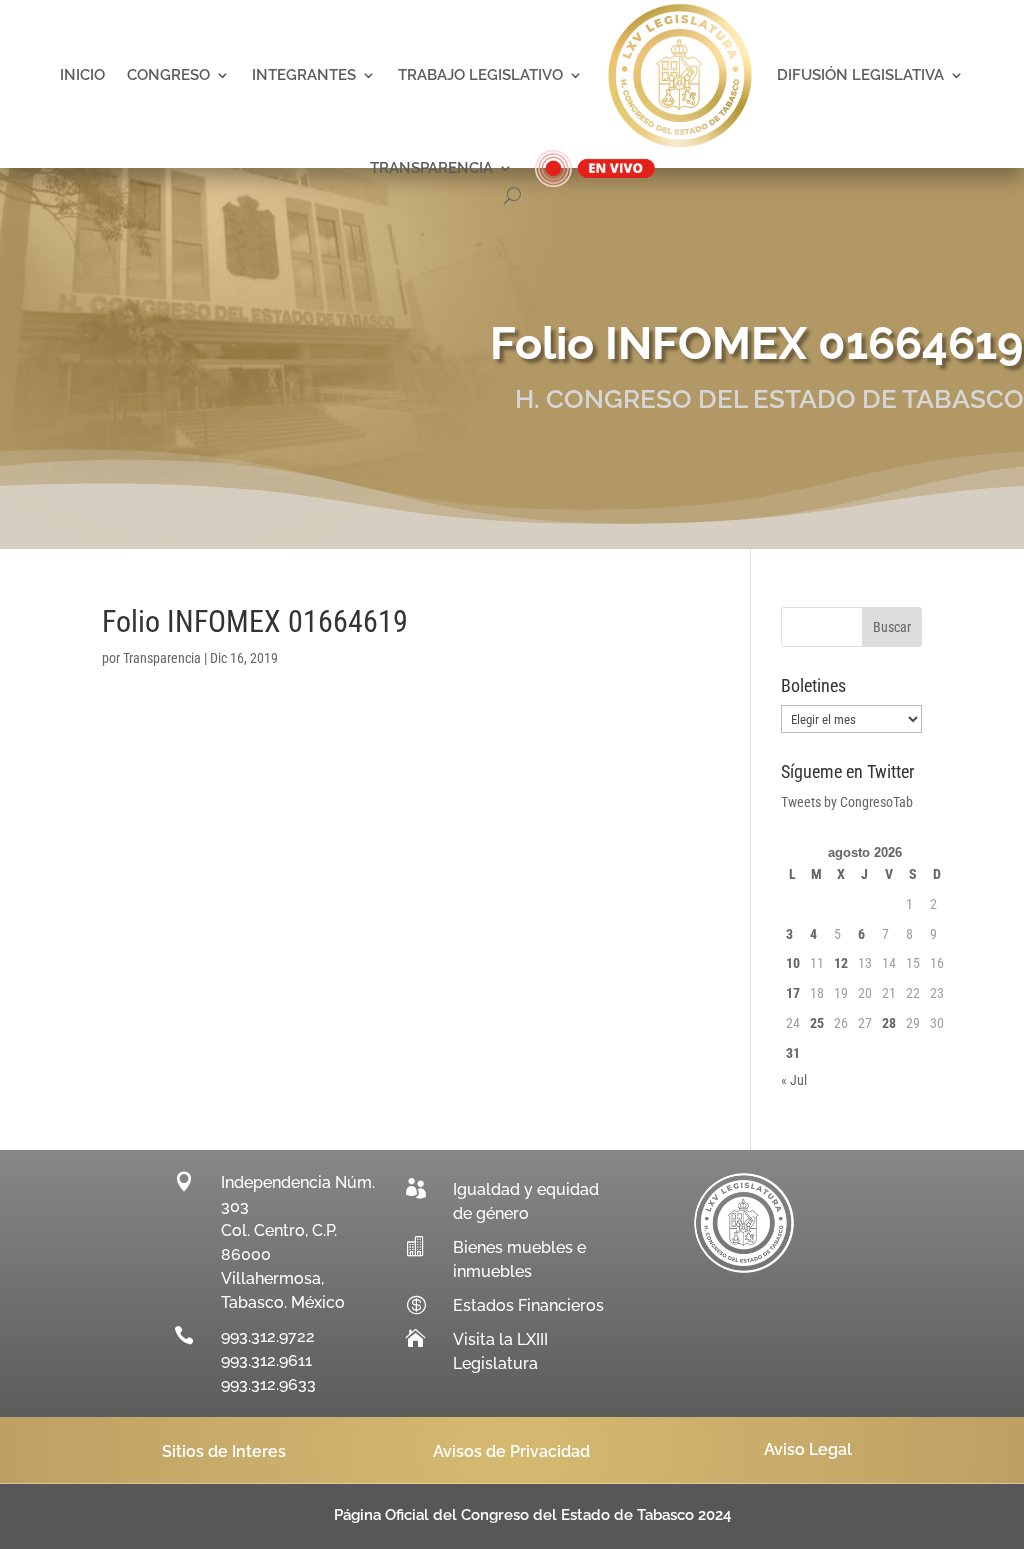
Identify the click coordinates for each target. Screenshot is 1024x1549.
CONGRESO (168, 75)
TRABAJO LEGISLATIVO (480, 75)
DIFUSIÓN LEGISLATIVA (860, 75)
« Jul (794, 1080)
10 (793, 963)
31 (793, 1053)
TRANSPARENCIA (431, 168)
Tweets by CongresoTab (847, 802)
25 (817, 1023)
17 (793, 993)
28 (889, 1023)
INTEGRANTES (304, 75)
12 (841, 963)
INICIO (82, 75)
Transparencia (162, 658)
